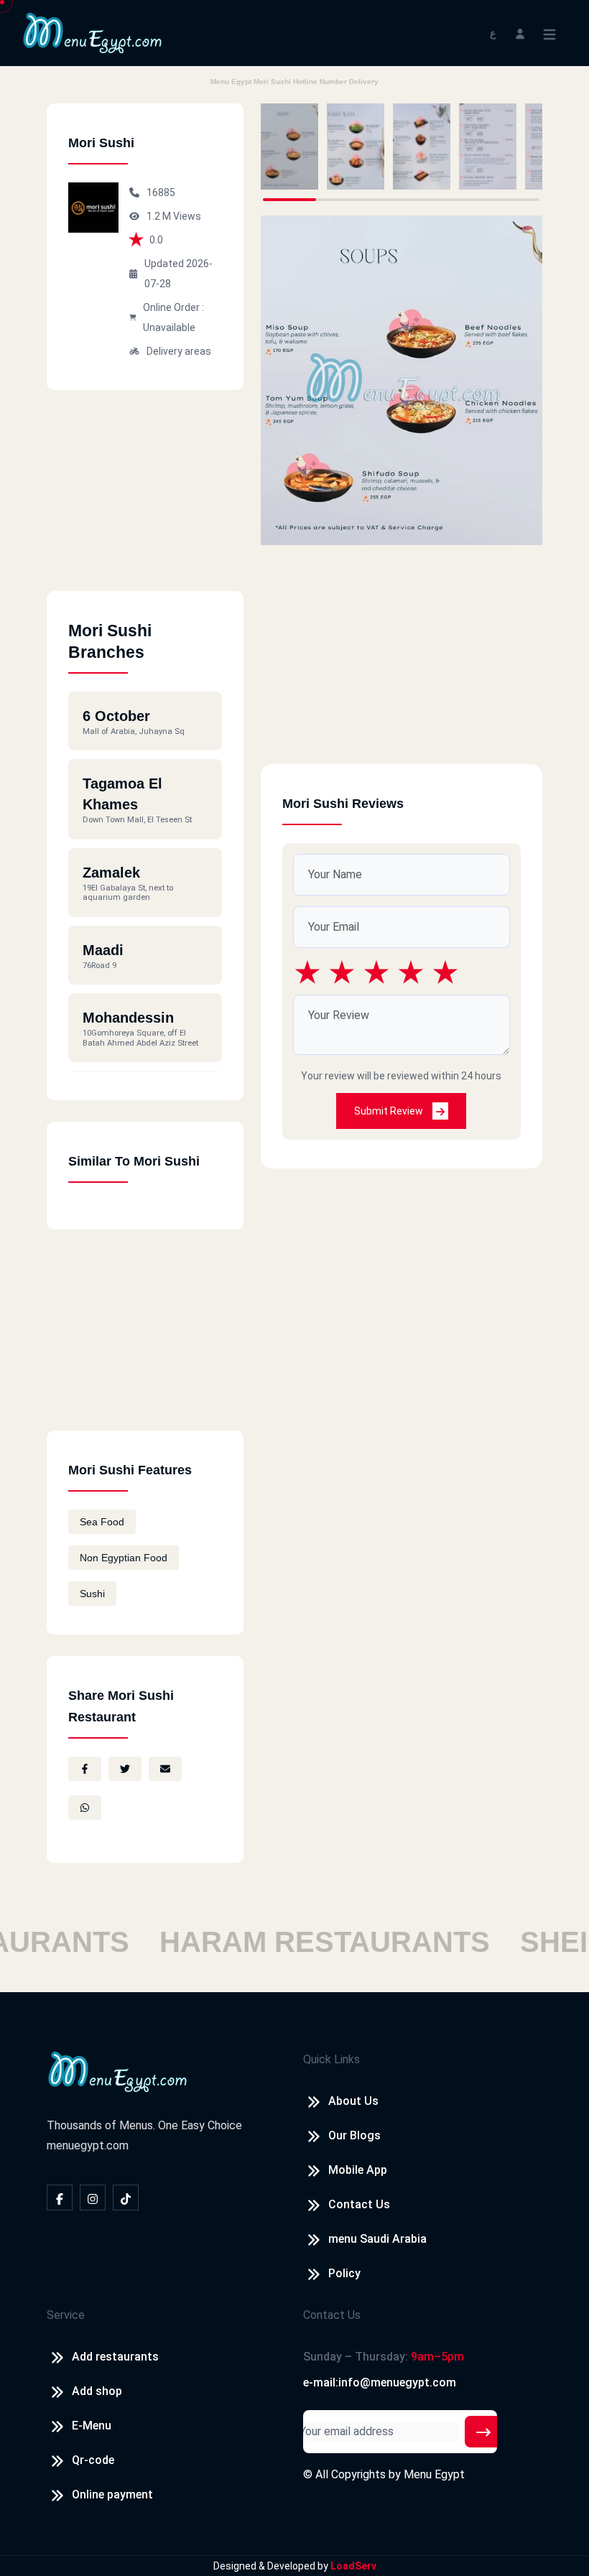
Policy (344, 2273)
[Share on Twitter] (125, 1769)
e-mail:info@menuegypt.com (380, 2382)
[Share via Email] (165, 1769)
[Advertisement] (145, 501)
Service (66, 2315)
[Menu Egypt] (93, 32)
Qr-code (93, 2460)
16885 (161, 192)
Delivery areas (179, 351)
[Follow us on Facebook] (60, 2198)
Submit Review (390, 1111)
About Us (353, 2101)
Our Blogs (354, 2135)
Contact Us (359, 2204)
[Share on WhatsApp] (85, 1808)
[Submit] (483, 2432)
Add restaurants (115, 2357)
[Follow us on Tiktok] (126, 2198)
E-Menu (92, 2426)
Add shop (97, 2391)
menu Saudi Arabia (377, 2239)
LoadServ (353, 2566)
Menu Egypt (434, 2474)
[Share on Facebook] (85, 1769)
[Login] (520, 33)
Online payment (112, 2494)
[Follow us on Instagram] (93, 2198)
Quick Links (331, 2059)
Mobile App (358, 2170)
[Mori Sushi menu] (289, 147)
